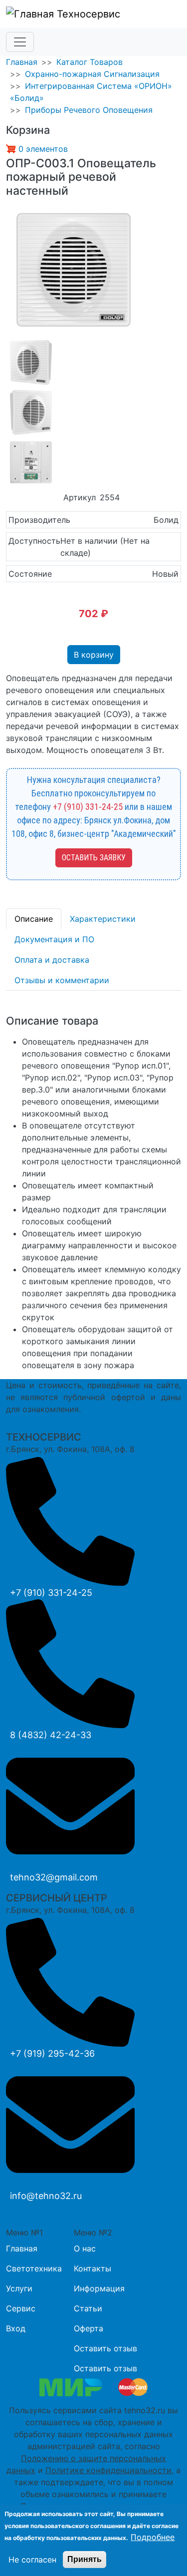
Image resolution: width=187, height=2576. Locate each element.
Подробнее (153, 2537)
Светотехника (34, 2268)
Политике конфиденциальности (108, 2470)
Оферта (89, 2328)
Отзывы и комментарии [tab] (62, 980)
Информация (99, 2288)
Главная (22, 62)
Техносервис (87, 14)
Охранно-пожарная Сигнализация (92, 74)
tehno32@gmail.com (54, 1877)
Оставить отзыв (105, 2348)
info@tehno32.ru (46, 2196)
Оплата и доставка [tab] (52, 960)
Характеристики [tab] (103, 919)
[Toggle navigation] (20, 42)
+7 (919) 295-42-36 (52, 2053)
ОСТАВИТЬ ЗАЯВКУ (94, 858)
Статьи (88, 2308)
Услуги (19, 2288)
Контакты (93, 2268)
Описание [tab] (34, 919)
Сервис (21, 2308)
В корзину (94, 655)
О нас (85, 2248)
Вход (16, 2328)
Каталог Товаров (90, 62)
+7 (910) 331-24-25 (88, 807)
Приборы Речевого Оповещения (89, 110)
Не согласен (32, 2560)
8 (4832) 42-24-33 (51, 1735)
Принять (85, 2559)
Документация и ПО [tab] (54, 939)
